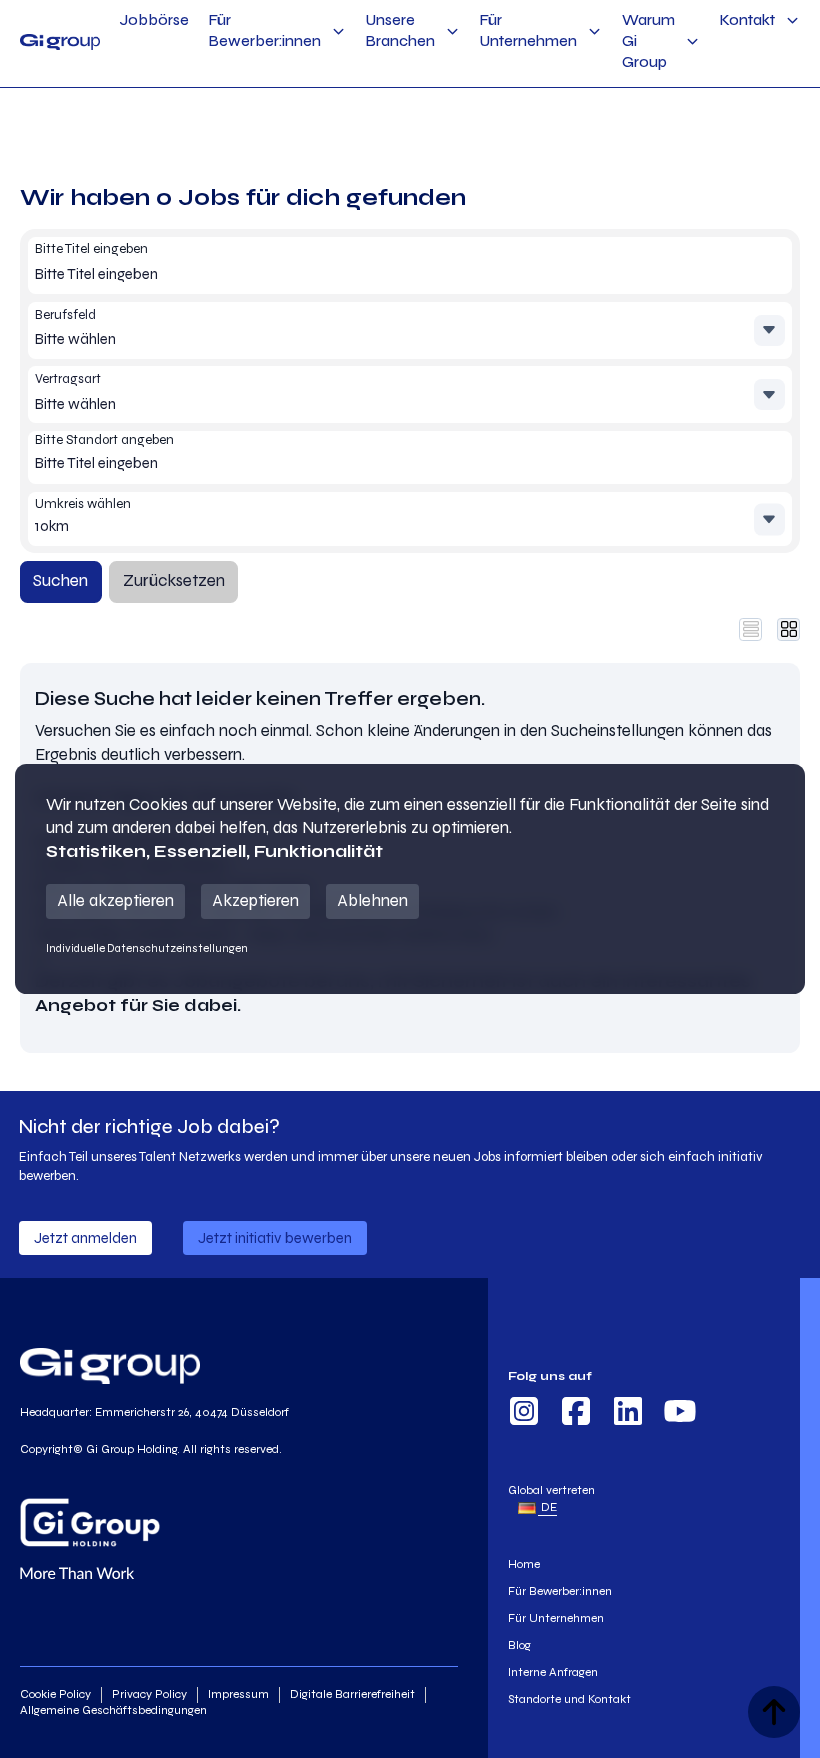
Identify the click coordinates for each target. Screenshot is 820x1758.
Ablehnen (372, 901)
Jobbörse (154, 20)
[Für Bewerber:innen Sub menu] (338, 31)
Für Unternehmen (528, 30)
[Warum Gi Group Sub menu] (692, 41)
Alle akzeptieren (115, 901)
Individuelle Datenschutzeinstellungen (147, 948)
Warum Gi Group (648, 41)
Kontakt (747, 20)
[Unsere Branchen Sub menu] (452, 31)
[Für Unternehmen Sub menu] (594, 31)
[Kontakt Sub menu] (792, 20)
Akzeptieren (255, 901)
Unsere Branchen (400, 30)
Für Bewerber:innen (265, 30)
